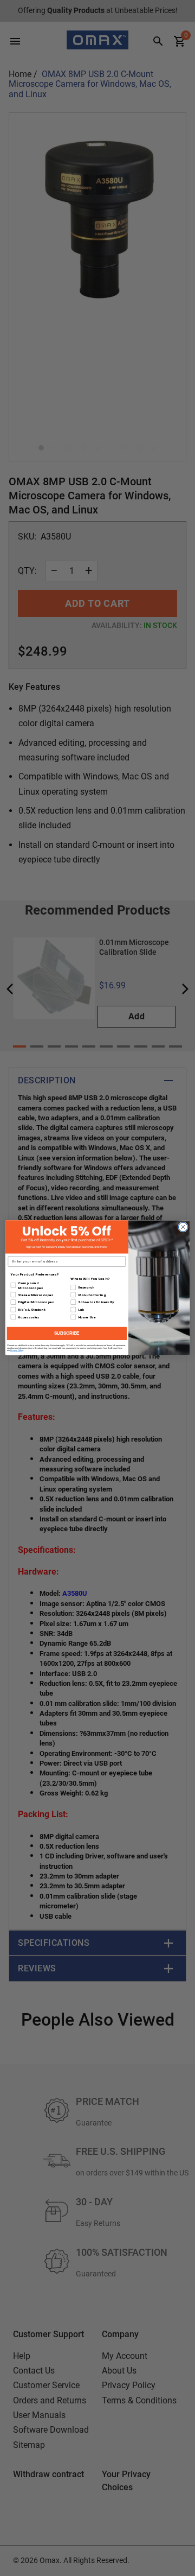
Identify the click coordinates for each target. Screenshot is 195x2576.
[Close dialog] (183, 1227)
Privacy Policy (17, 1350)
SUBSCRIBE (67, 1334)
